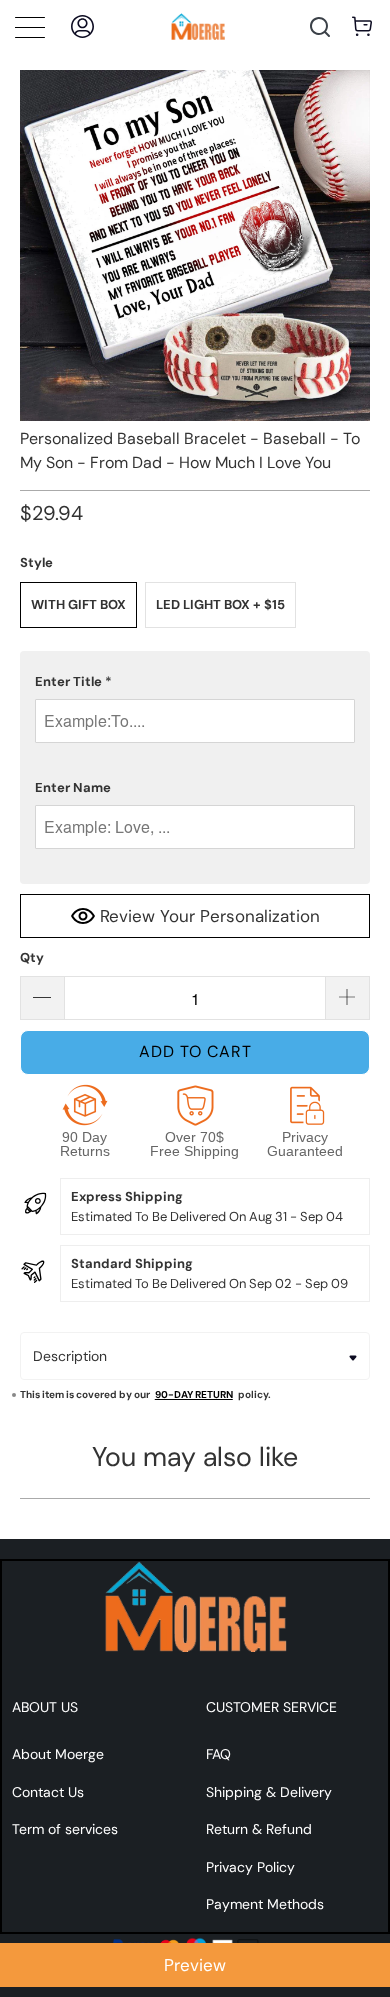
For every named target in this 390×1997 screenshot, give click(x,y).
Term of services (65, 1829)
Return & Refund (259, 1829)
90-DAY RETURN (194, 1394)
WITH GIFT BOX (78, 604)
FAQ (218, 1754)
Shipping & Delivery (269, 1792)
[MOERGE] (198, 26)
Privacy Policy (250, 1867)
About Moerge (58, 1754)
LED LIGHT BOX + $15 (220, 604)
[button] (195, 682)
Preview (195, 1965)
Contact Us (48, 1792)
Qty (32, 957)
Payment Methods (265, 1904)
